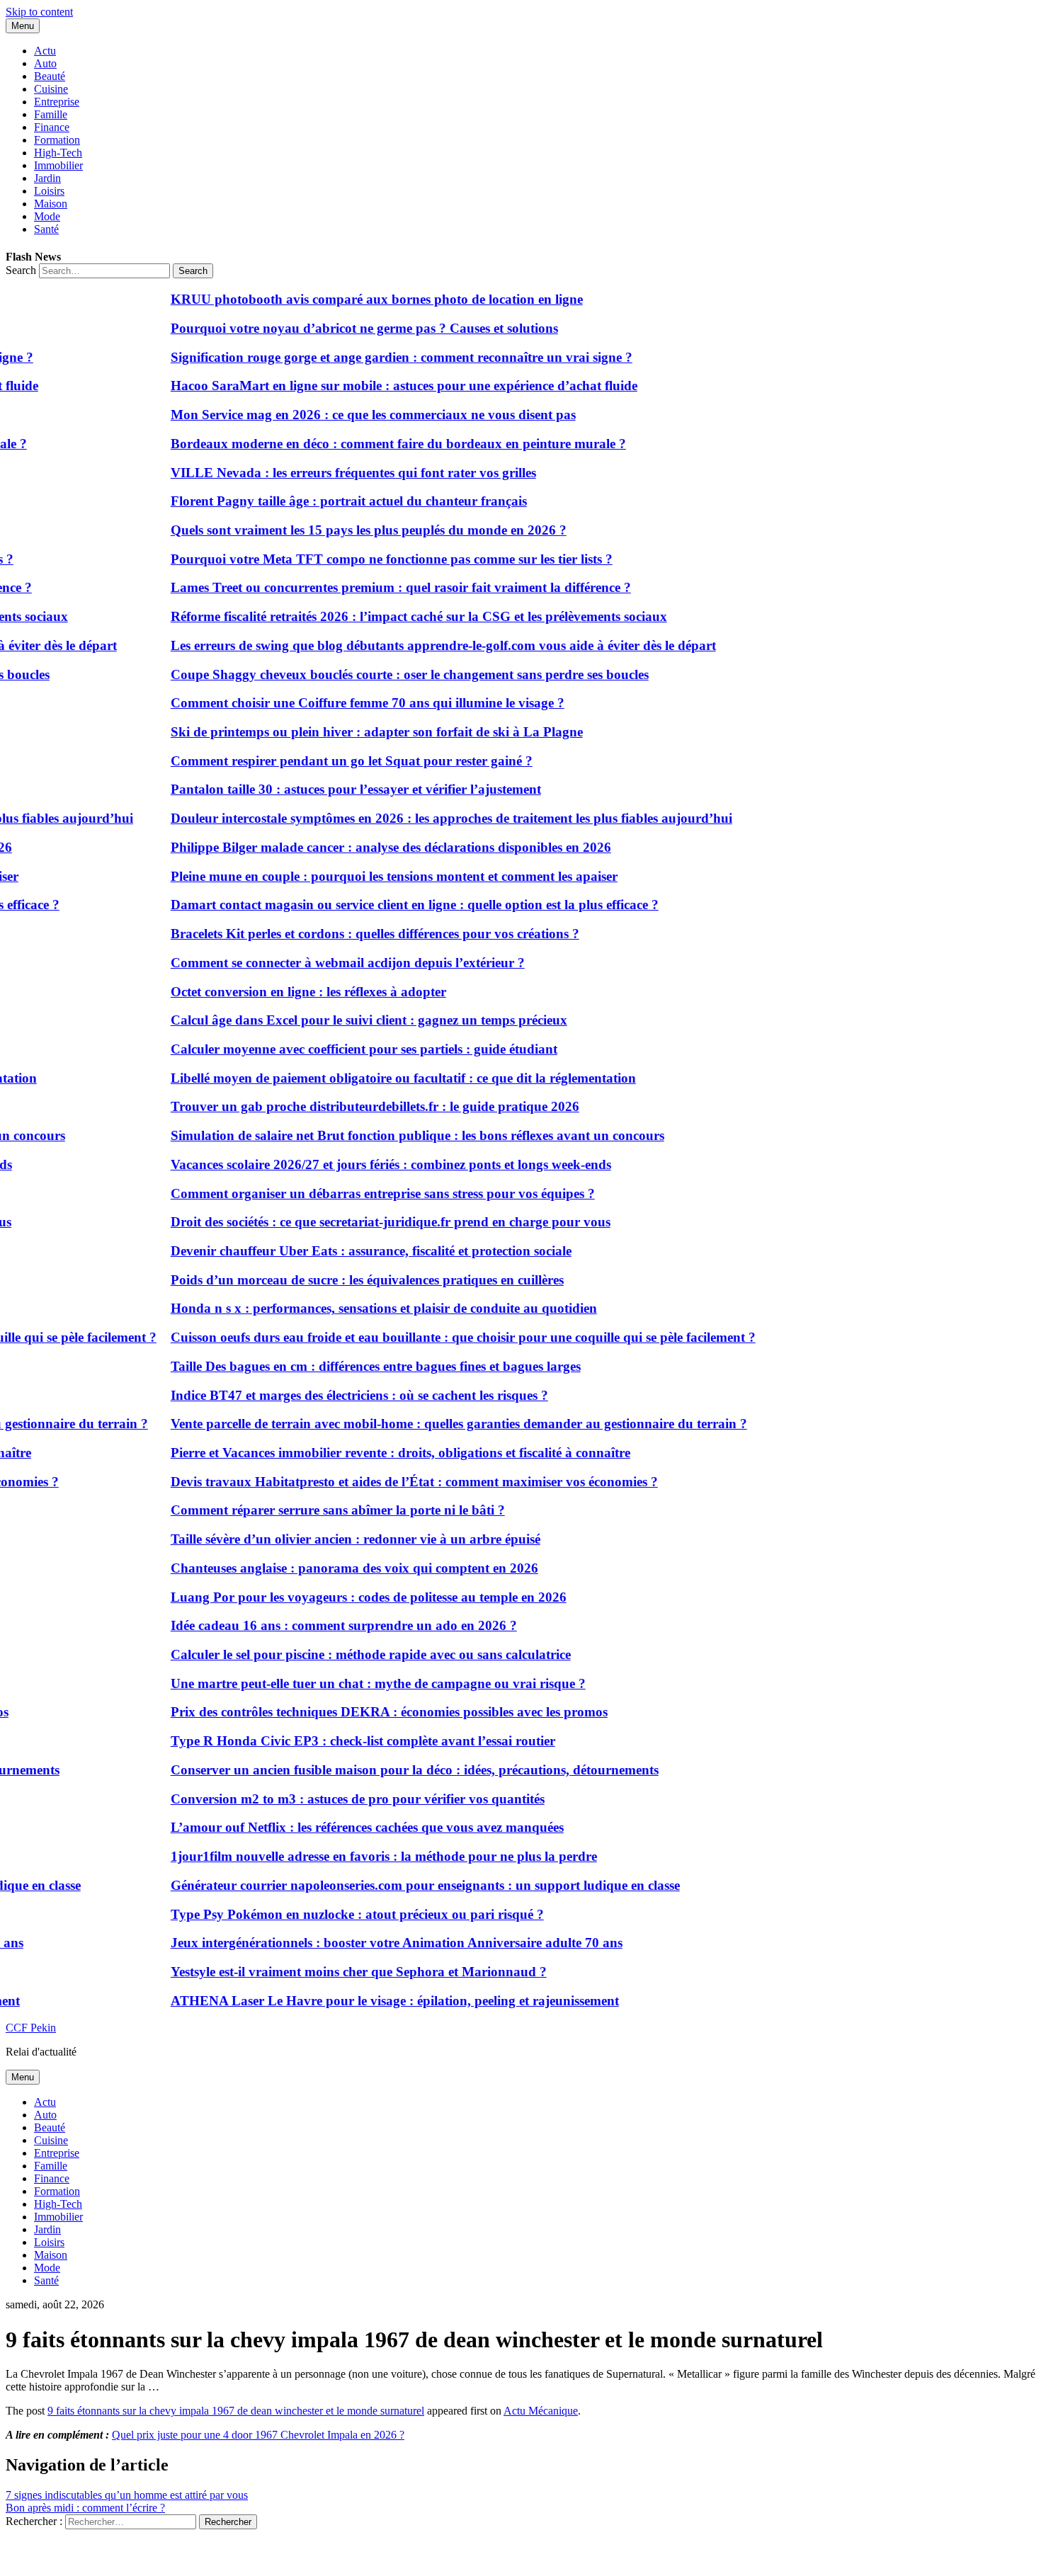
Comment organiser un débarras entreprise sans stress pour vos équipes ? (359, 1193)
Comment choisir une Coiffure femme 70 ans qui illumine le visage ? (343, 703)
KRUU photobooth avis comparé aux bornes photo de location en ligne (353, 299)
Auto (45, 63)
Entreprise (57, 102)
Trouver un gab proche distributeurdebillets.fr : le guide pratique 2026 (351, 1106)
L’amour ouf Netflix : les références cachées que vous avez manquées (343, 1827)
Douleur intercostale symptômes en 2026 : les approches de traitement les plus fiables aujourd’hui (427, 818)
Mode (47, 216)
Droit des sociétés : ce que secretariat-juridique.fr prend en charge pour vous (366, 1222)
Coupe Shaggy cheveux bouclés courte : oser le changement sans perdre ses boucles (386, 674)
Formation (57, 140)
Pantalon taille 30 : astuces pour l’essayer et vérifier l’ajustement (332, 789)
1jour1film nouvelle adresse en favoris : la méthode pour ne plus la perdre (360, 1856)
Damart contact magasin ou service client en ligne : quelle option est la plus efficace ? (391, 905)
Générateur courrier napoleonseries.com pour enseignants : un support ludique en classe (401, 1885)
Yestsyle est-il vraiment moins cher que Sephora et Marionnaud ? (335, 1972)
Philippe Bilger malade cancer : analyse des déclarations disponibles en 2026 (367, 847)
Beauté (50, 76)
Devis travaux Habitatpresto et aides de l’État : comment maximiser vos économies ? (390, 1482)
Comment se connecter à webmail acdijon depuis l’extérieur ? (324, 963)
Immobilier (58, 165)
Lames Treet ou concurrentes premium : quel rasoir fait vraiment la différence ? (377, 587)
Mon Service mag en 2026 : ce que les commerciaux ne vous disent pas (349, 415)
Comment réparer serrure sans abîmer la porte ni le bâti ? (314, 1510)
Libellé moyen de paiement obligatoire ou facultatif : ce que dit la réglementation (379, 1078)
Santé (46, 229)
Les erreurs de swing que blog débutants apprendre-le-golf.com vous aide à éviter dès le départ (419, 645)
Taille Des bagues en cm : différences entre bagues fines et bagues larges (352, 1366)
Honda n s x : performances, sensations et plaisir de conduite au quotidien (360, 1308)
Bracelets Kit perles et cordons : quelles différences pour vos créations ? (351, 934)
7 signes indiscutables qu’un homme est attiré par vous (127, 2495)
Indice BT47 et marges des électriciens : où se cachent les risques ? (335, 1395)
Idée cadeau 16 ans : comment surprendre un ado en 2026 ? (320, 1625)
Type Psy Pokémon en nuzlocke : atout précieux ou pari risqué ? (333, 1914)
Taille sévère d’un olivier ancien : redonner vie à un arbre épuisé (331, 1539)
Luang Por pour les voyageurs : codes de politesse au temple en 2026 (345, 1597)
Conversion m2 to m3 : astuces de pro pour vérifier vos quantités (334, 1799)
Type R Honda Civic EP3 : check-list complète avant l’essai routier (339, 1741)
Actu (45, 51)
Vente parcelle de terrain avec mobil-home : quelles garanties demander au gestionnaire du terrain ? (435, 1424)
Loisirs (49, 191)
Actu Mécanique (541, 2411)
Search (21, 270)
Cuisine (51, 89)
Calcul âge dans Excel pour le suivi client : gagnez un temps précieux (345, 1020)
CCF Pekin (31, 2028)
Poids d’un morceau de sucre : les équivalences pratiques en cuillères (343, 1280)
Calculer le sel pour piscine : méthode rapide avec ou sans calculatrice (347, 1654)
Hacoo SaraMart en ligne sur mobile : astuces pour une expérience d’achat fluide (380, 386)
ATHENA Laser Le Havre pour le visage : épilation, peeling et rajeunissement (371, 2001)
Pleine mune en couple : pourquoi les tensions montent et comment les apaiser (370, 876)
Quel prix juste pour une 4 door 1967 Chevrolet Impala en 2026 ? (258, 2435)
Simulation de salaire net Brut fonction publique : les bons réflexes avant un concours (393, 1135)
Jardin (47, 178)
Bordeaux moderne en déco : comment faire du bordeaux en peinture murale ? (374, 444)
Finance (52, 127)
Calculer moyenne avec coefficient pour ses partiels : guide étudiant (340, 1049)
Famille (51, 114)
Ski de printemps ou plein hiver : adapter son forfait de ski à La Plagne (353, 732)
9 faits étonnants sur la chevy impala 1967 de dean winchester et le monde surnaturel (236, 2411)
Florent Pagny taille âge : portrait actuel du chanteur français (325, 501)
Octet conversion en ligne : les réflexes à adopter (284, 992)
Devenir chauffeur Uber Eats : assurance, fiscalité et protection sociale (347, 1251)
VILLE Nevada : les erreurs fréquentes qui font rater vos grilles (329, 473)
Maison (51, 204)
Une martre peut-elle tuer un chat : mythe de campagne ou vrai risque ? (354, 1683)
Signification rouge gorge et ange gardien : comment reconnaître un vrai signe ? (377, 357)
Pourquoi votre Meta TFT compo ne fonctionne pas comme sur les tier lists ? (368, 559)
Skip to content (39, 12)
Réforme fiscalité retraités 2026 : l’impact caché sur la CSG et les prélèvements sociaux (395, 616)
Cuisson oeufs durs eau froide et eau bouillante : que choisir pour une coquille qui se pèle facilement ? (439, 1337)
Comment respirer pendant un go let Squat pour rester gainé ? (328, 761)
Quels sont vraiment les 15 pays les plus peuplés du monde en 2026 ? (345, 530)
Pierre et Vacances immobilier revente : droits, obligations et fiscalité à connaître (376, 1453)
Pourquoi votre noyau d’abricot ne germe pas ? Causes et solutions (340, 328)
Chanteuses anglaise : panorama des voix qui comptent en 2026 (330, 1568)
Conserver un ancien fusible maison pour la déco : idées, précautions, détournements (391, 1770)
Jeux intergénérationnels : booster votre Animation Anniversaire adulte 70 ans (372, 1943)
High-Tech (58, 153)
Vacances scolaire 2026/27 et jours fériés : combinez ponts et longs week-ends (367, 1164)
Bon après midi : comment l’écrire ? (85, 2508)
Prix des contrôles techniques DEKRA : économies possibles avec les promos (365, 1712)
